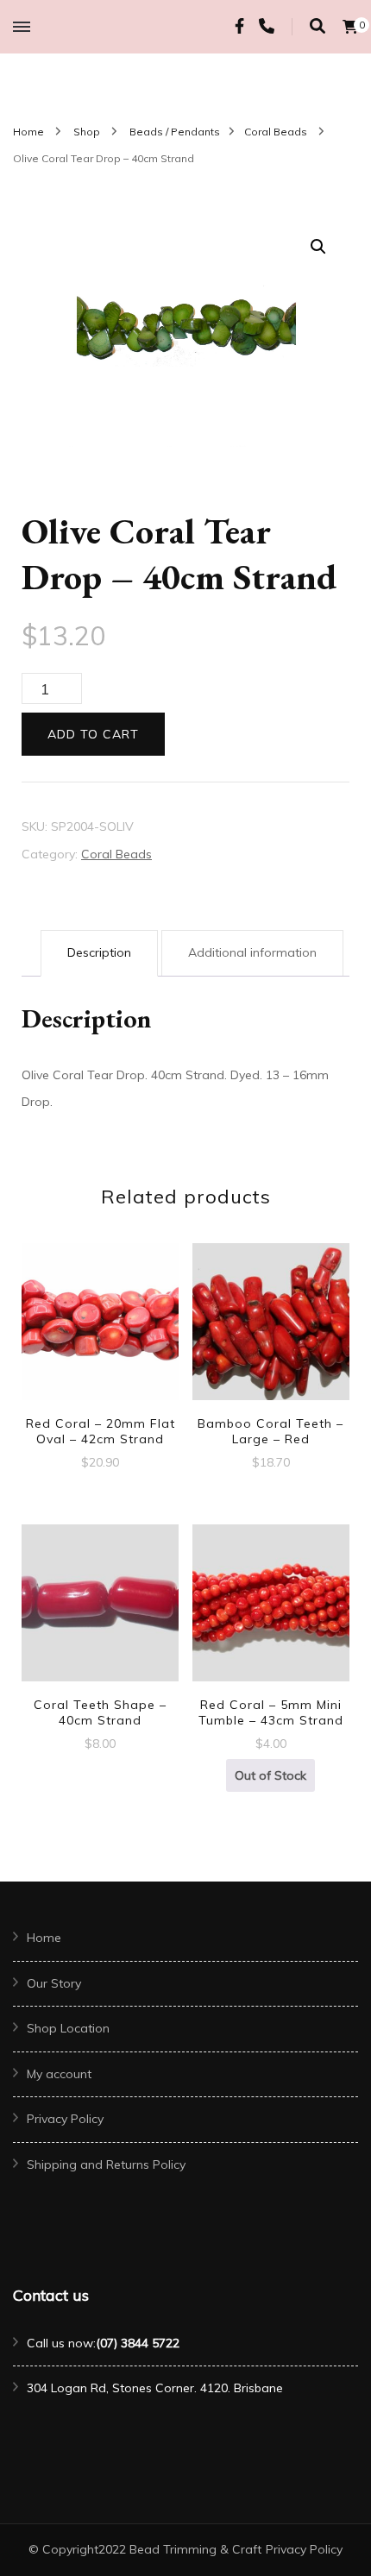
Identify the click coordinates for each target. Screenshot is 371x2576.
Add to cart (93, 734)
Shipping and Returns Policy (106, 2164)
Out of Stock (270, 1775)
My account (59, 2074)
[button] (318, 247)
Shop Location (68, 2028)
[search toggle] (318, 26)
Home (44, 1938)
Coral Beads (116, 854)
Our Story (54, 1983)
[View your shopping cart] (350, 27)
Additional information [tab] (252, 952)
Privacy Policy (65, 2119)
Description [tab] (99, 952)
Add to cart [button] (100, 1329)
